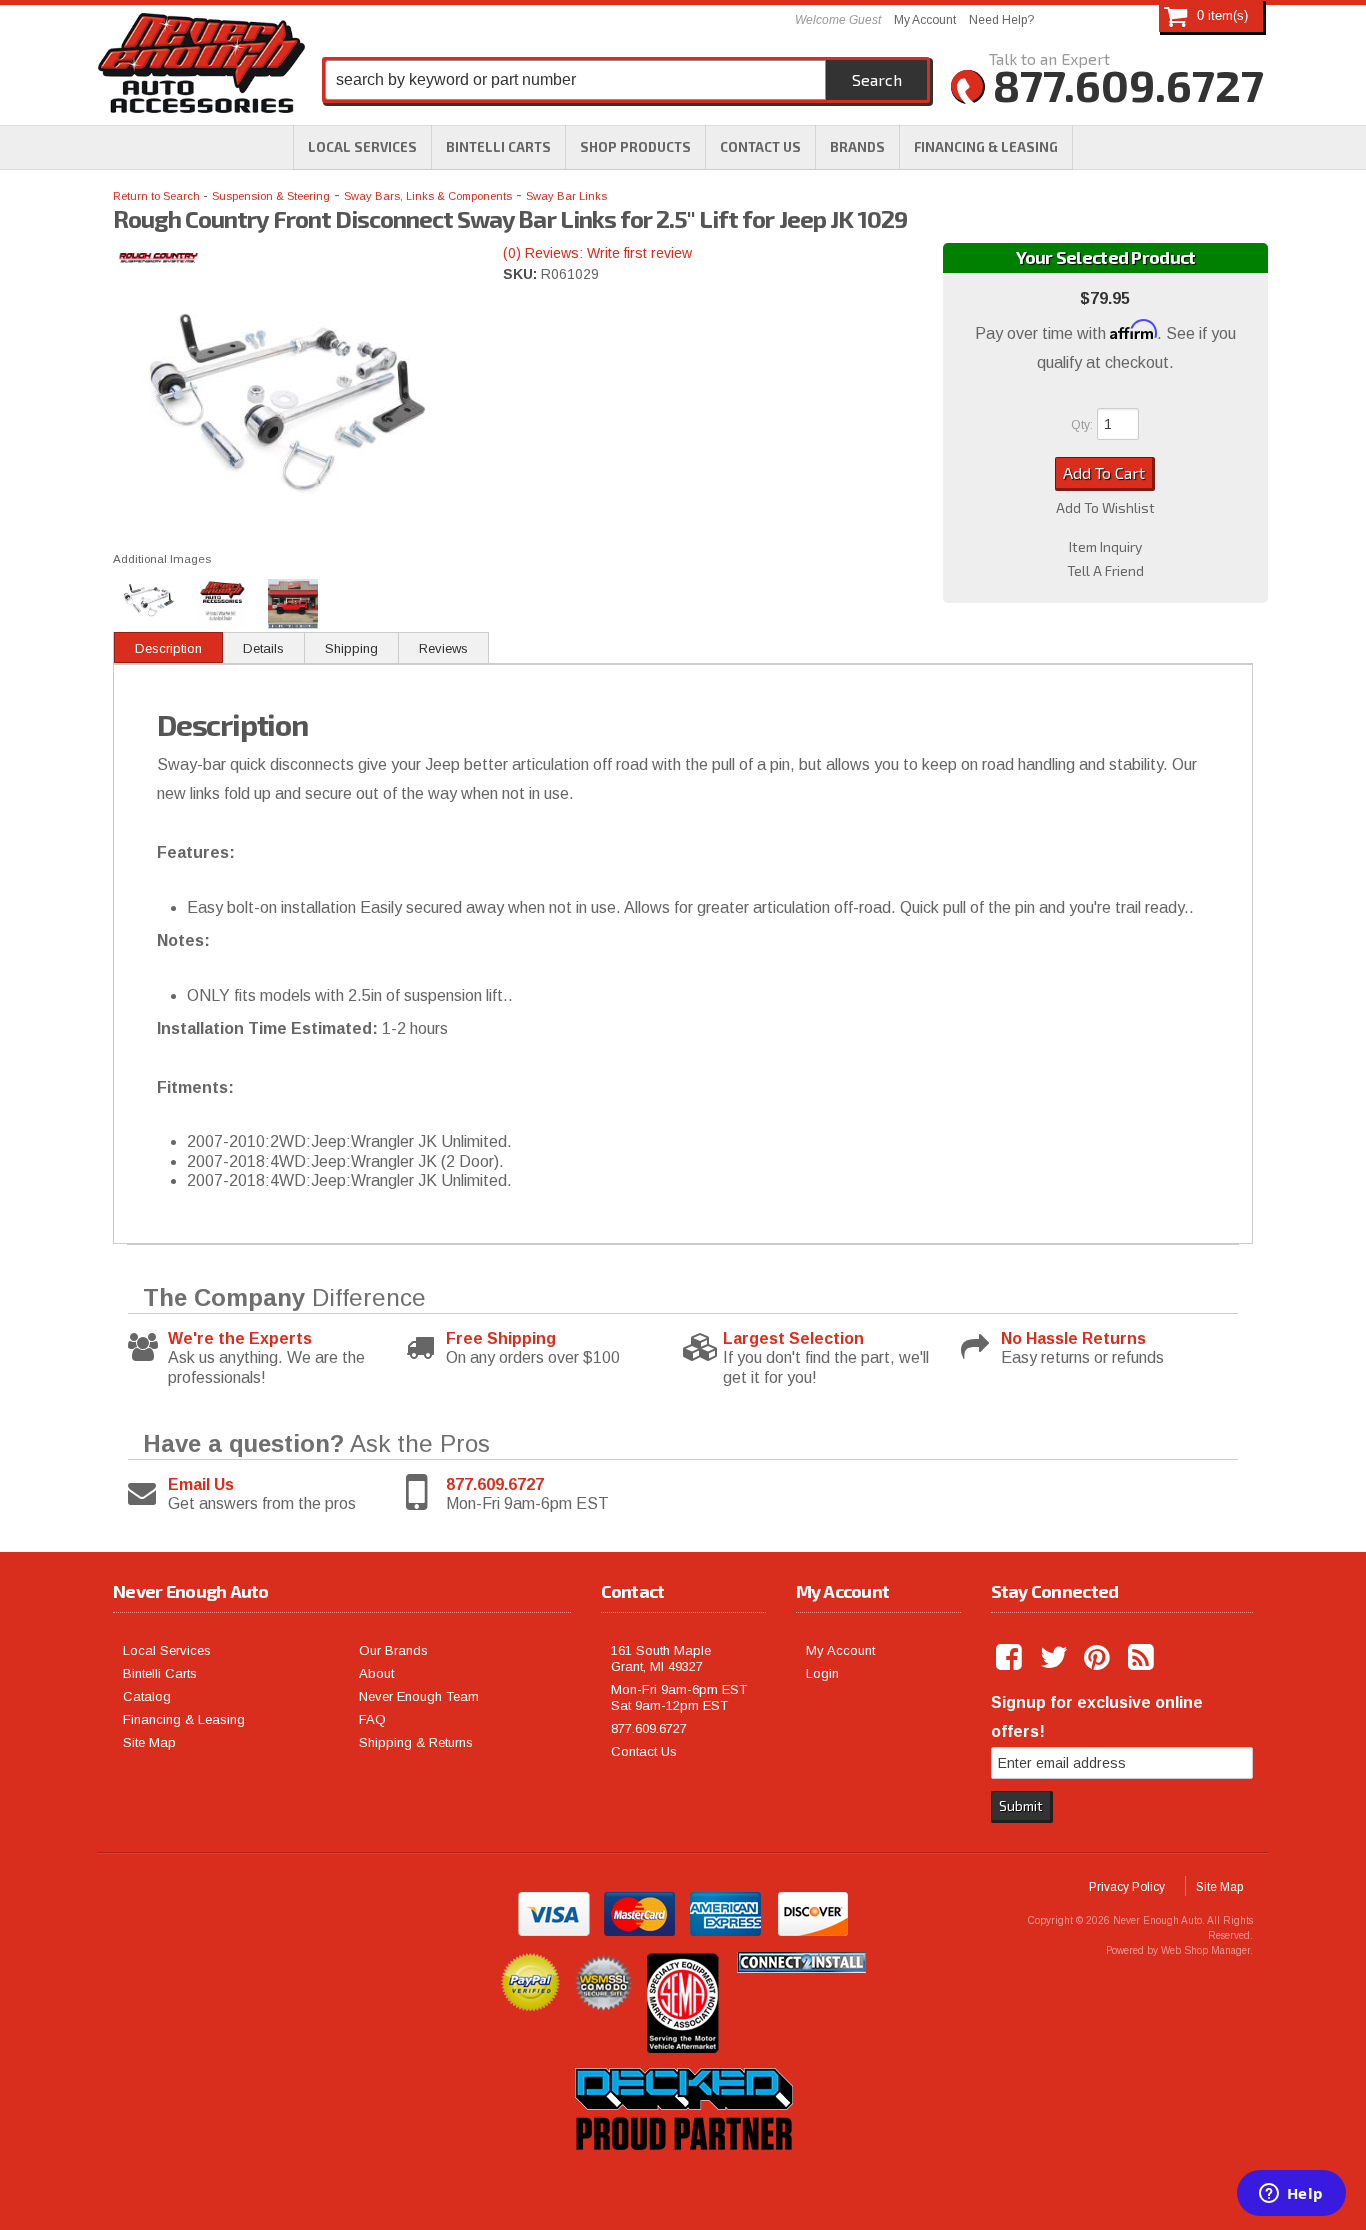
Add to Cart (1104, 472)
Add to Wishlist (1105, 508)
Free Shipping (501, 1338)
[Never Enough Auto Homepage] (201, 67)
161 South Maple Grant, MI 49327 (661, 1658)
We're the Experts (240, 1338)
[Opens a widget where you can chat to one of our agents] (1291, 2195)
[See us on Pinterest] (1099, 1658)
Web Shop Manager (1205, 1950)
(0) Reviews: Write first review (597, 253)
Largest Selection (793, 1338)
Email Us (201, 1484)
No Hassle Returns (1073, 1338)
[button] (635, 147)
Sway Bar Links (566, 196)
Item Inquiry (1105, 547)
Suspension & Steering (271, 196)
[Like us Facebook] (1011, 1658)
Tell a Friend (1105, 571)
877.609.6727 (495, 1484)
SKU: (522, 274)
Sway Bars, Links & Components (428, 196)
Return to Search (158, 196)
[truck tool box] (683, 2173)
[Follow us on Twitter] (1055, 1658)
